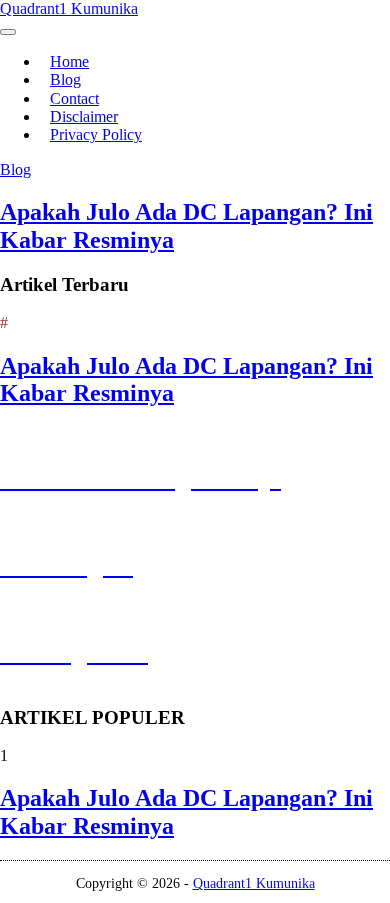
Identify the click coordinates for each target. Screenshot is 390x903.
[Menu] (8, 32)
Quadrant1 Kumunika (69, 8)
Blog (15, 169)
